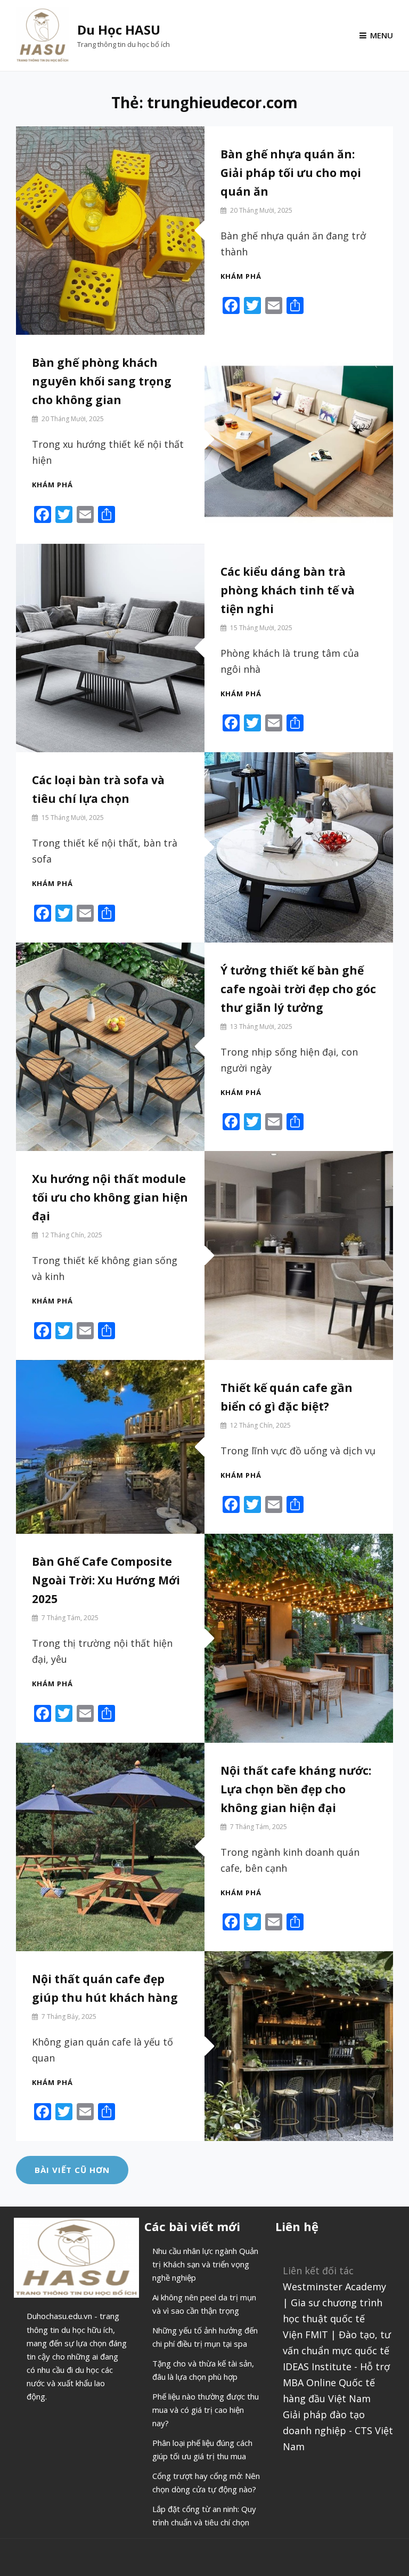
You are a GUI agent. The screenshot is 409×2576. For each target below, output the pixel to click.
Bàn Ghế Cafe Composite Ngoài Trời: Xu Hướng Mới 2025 (106, 1580)
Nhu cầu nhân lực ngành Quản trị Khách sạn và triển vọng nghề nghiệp (205, 2264)
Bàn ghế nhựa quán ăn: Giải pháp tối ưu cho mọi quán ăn (291, 173)
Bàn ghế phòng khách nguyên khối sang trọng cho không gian (102, 381)
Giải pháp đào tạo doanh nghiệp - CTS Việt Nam (338, 2430)
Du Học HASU (119, 30)
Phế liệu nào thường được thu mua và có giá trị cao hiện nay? (206, 2410)
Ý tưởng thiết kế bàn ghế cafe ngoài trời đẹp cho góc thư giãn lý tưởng (298, 989)
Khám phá (241, 276)
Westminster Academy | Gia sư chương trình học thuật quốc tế (334, 2303)
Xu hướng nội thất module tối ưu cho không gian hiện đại (110, 1197)
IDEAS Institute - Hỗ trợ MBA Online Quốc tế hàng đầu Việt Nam (336, 2382)
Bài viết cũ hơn (72, 2170)
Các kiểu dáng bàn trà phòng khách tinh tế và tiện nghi (288, 590)
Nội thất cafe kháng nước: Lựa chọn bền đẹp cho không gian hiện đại (296, 1789)
